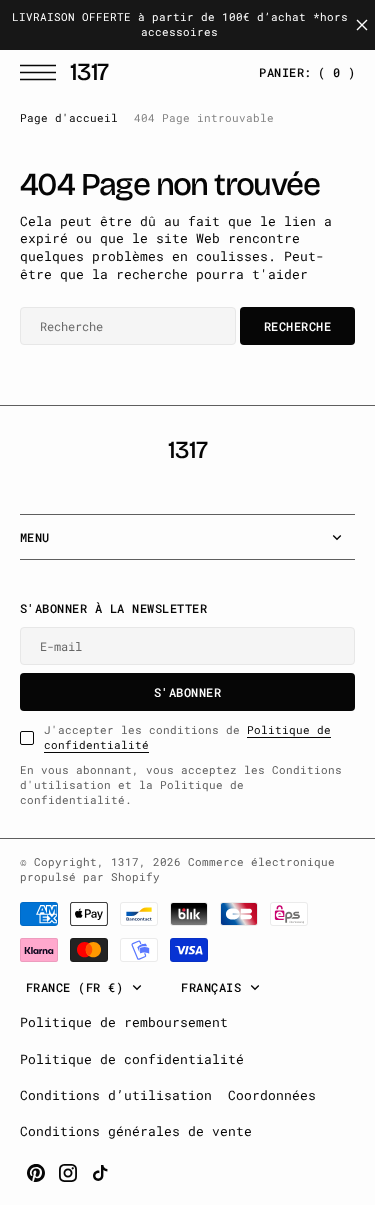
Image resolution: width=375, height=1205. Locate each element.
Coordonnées (272, 1095)
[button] (43, 72)
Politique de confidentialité (132, 1059)
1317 (125, 862)
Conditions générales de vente (136, 1131)
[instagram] (68, 1173)
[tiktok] (100, 1173)
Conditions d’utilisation (116, 1095)
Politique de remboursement (124, 1022)
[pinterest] (36, 1173)
